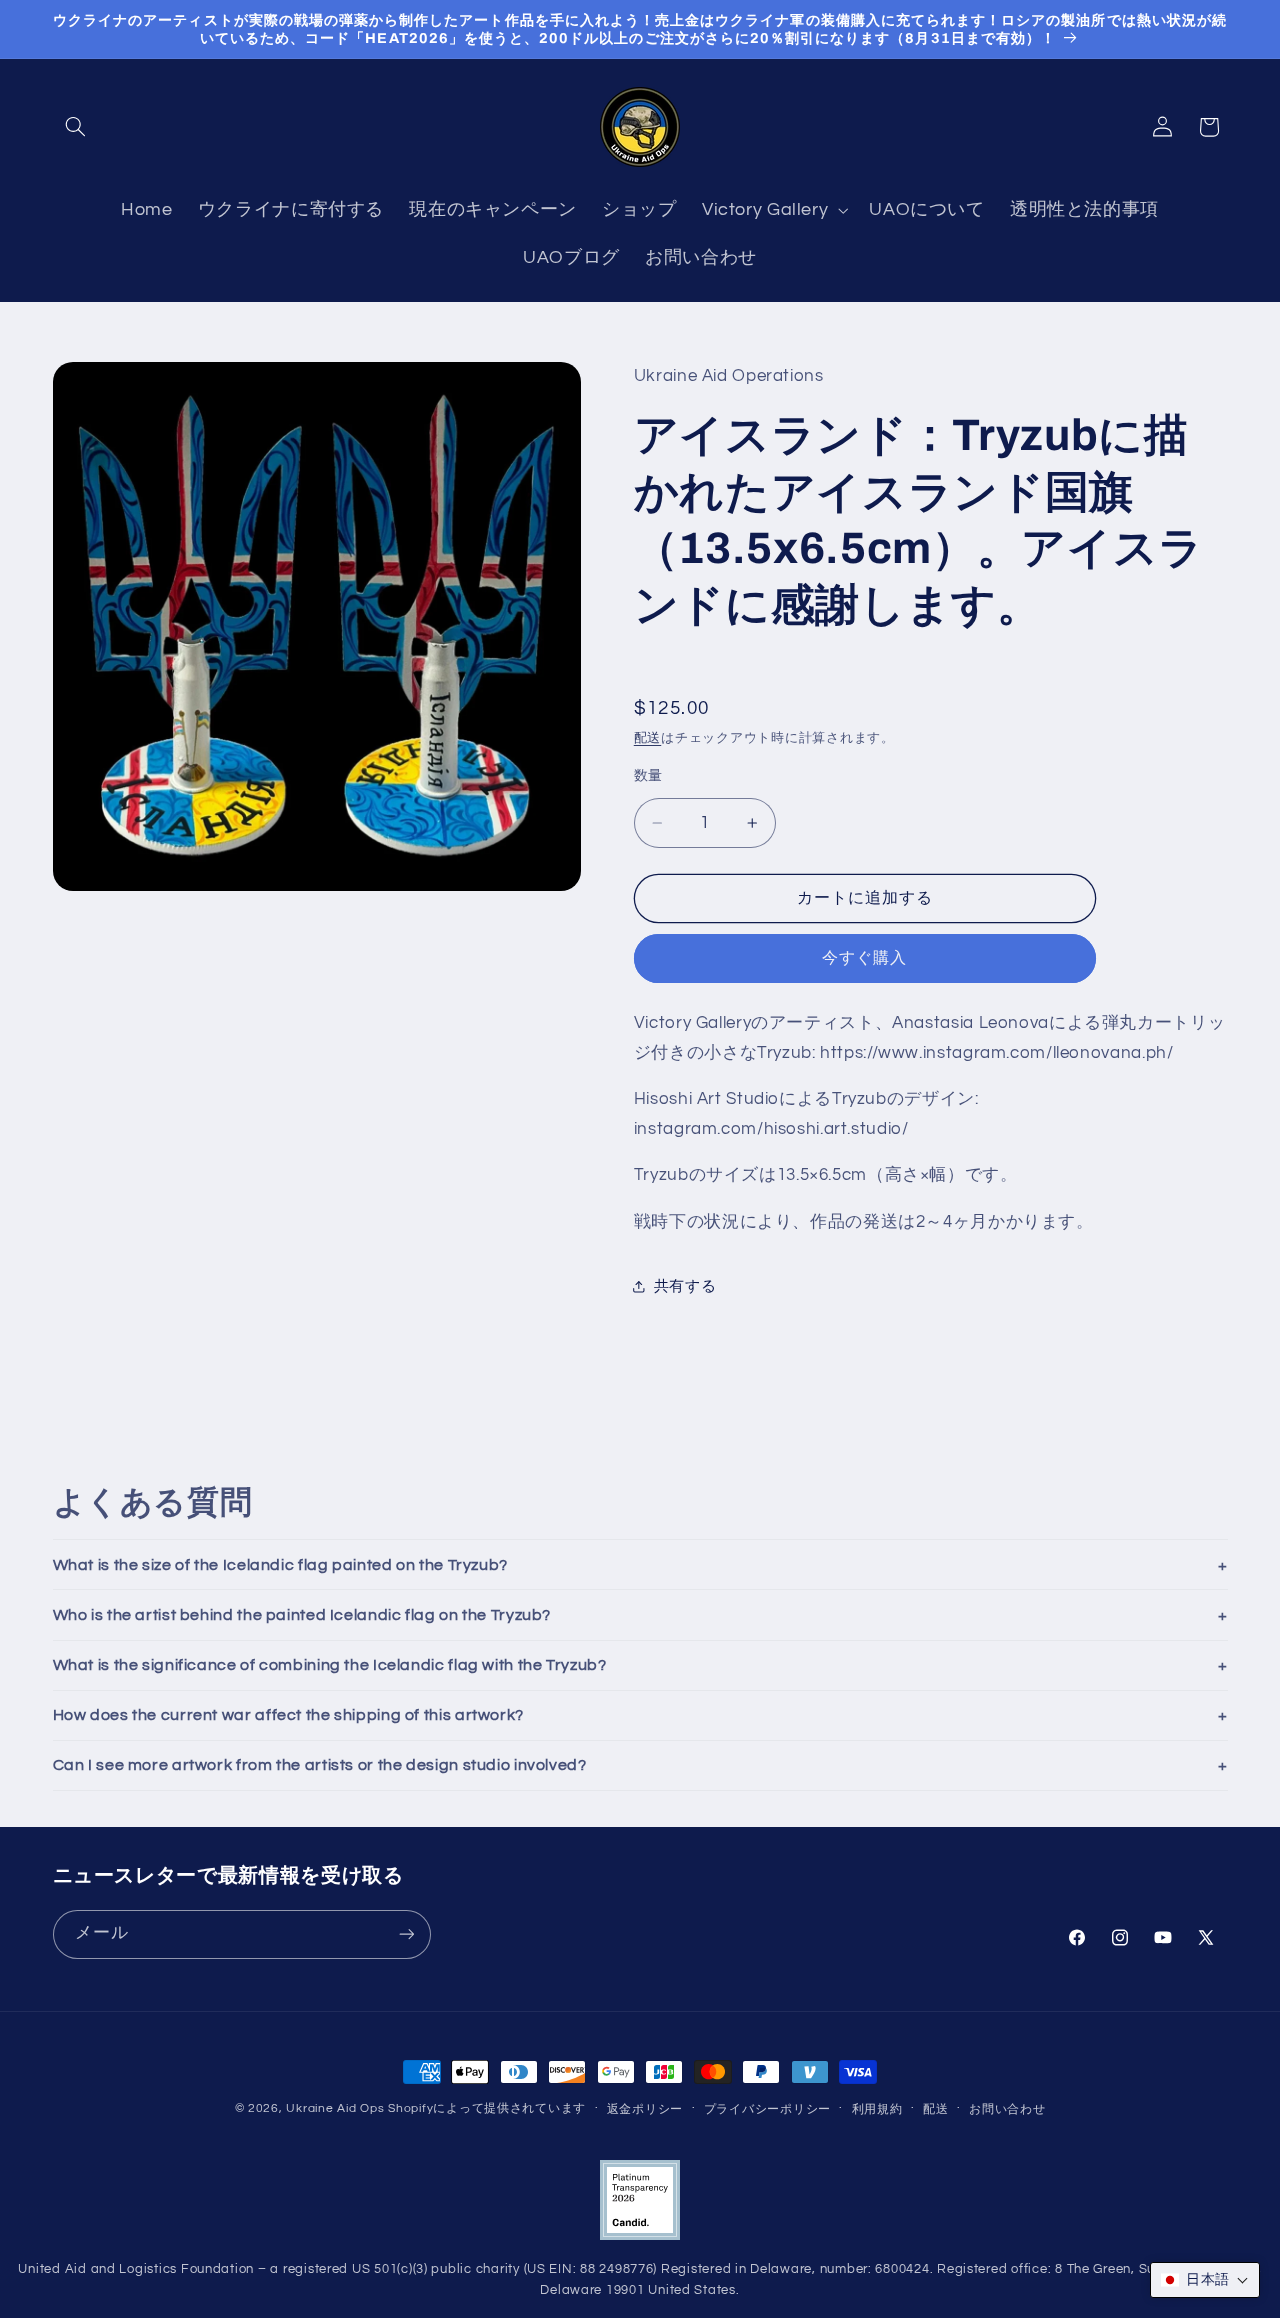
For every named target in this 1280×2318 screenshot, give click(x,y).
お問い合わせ (1007, 2109)
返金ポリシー (645, 2109)
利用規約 (877, 2109)
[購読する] (406, 1934)
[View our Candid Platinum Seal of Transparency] (640, 2236)
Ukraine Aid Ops (335, 2108)
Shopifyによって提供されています (487, 2108)
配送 (647, 738)
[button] (76, 127)
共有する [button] (685, 1286)
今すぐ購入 (864, 959)
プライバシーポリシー (767, 2109)
